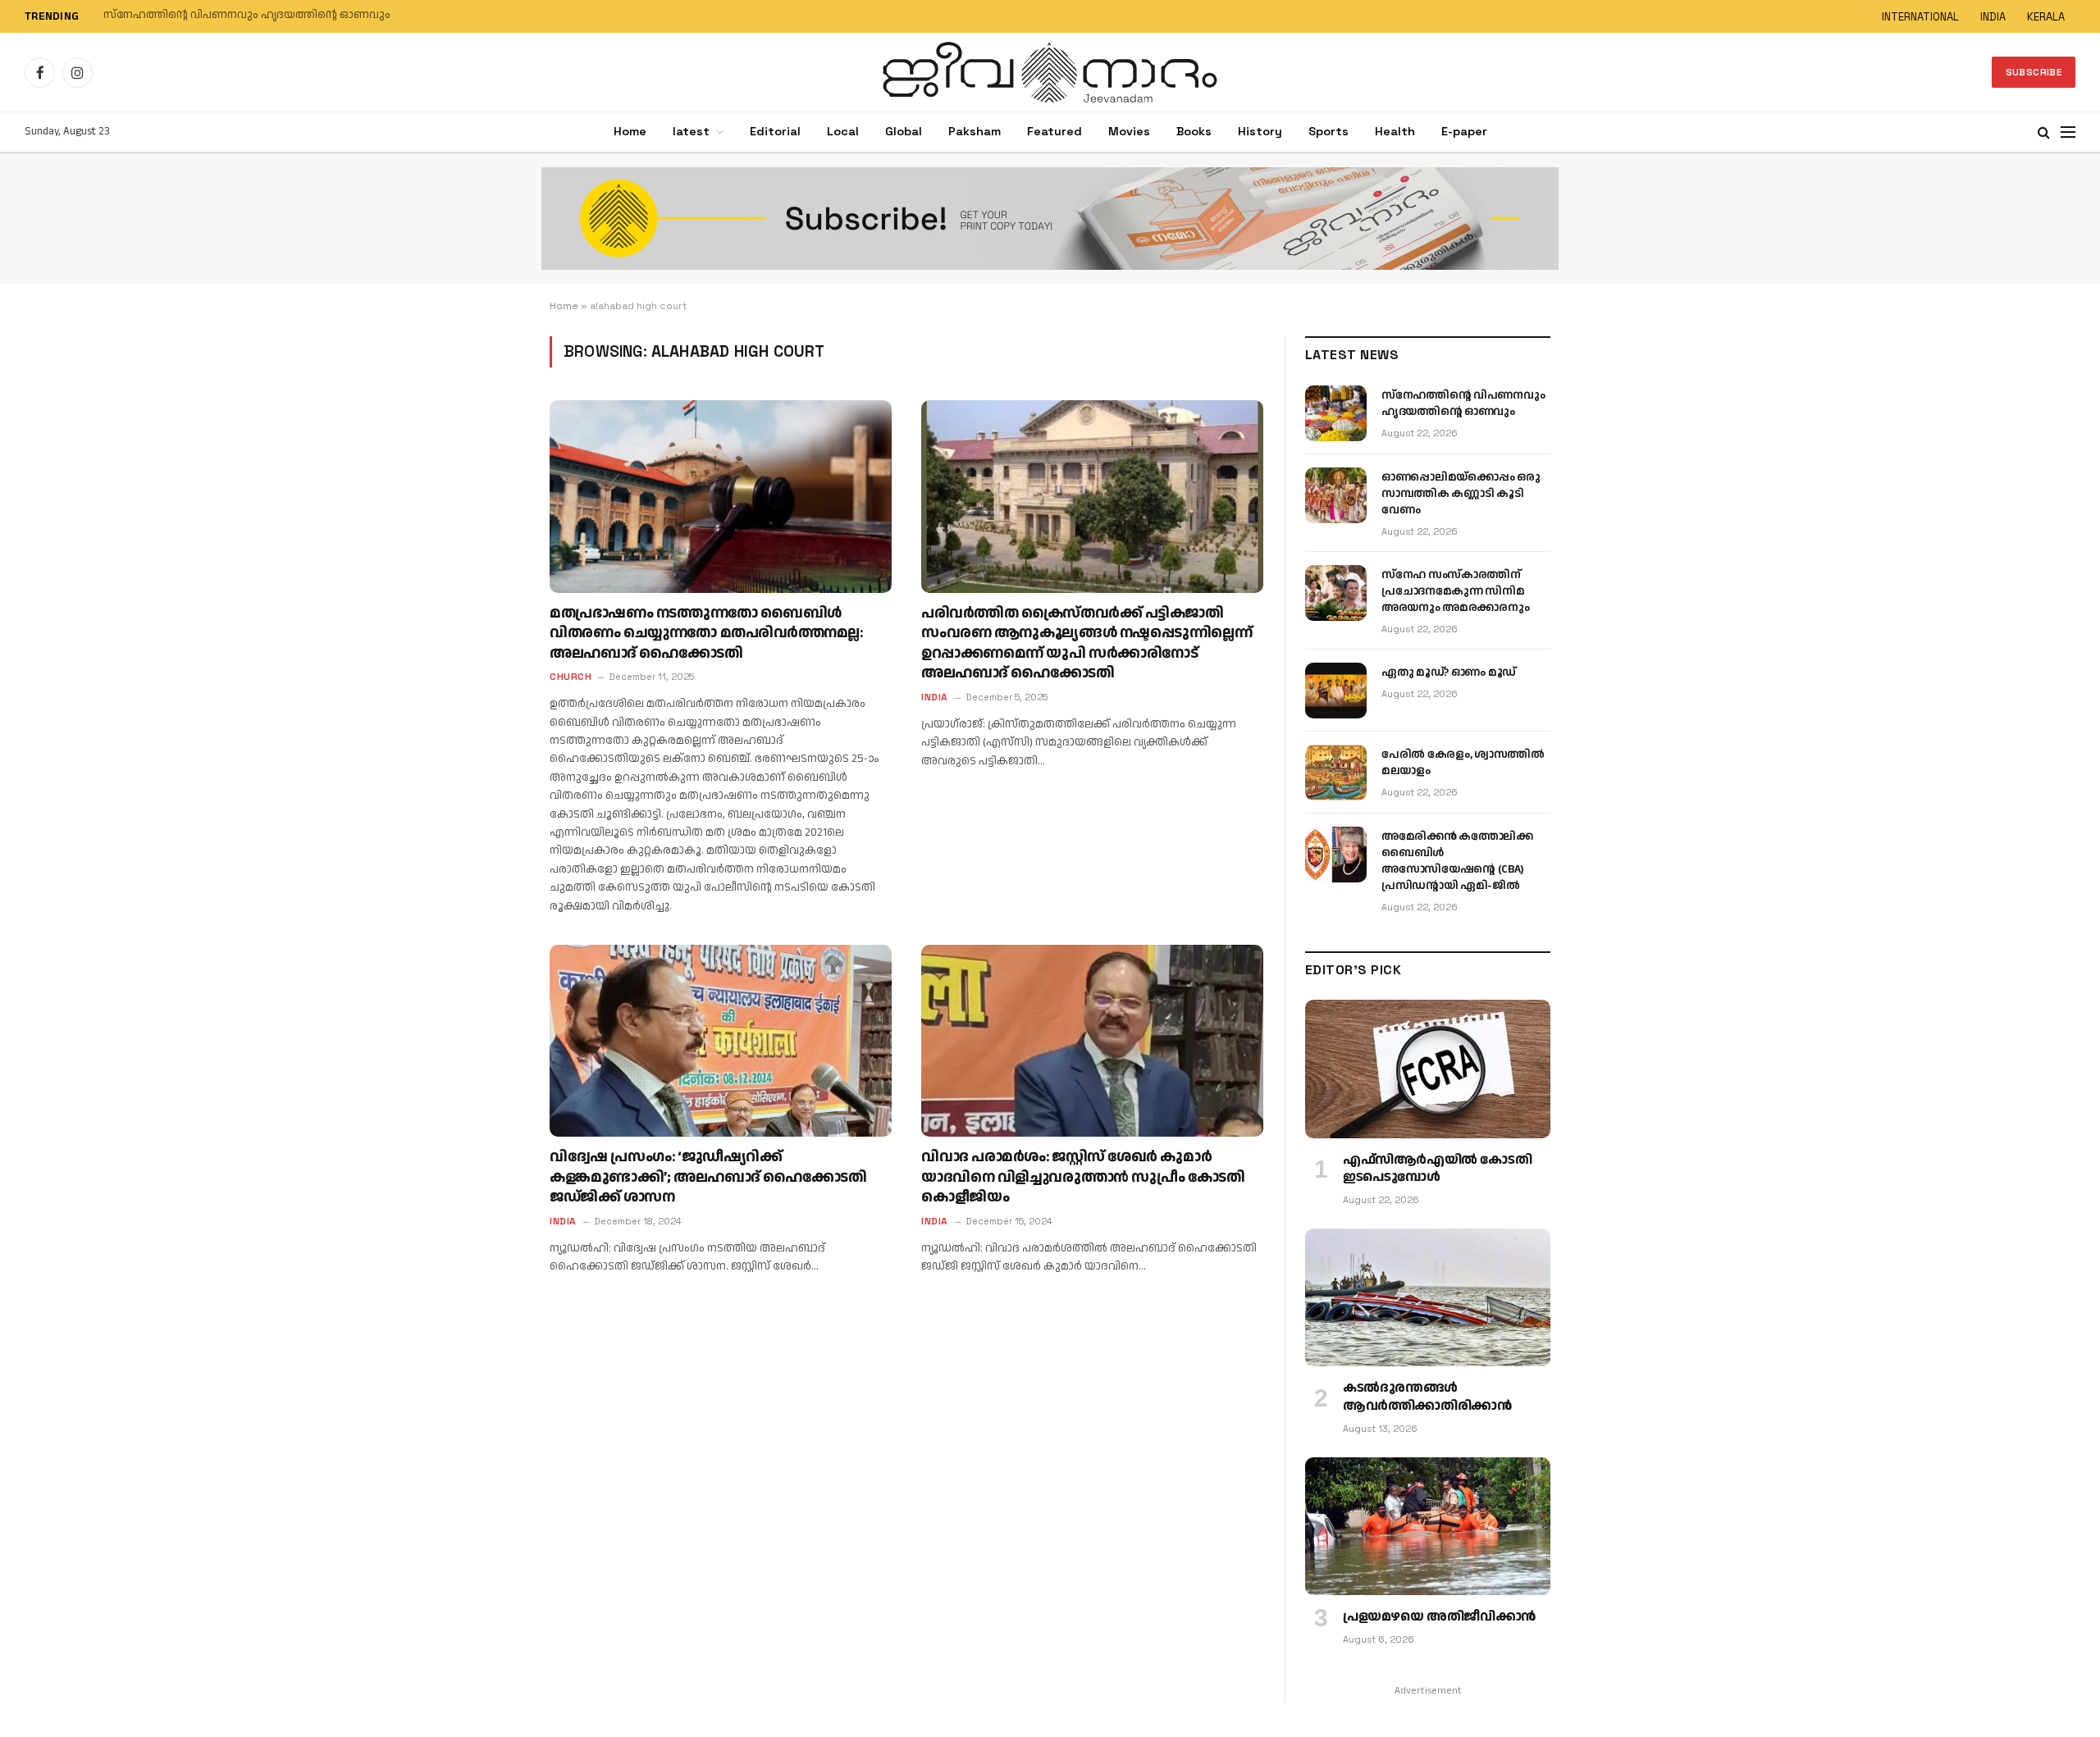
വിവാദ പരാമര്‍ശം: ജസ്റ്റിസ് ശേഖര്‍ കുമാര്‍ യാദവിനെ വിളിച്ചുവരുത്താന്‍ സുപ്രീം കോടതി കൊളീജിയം (1083, 1177)
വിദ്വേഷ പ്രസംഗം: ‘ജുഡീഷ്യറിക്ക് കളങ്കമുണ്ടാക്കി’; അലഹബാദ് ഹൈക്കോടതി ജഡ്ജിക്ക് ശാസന (708, 1177)
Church (571, 677)
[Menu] (2068, 132)
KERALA (2046, 17)
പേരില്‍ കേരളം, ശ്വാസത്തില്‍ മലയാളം (1463, 763)
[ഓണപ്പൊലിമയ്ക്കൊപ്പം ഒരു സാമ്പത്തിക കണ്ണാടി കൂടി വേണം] (1336, 495)
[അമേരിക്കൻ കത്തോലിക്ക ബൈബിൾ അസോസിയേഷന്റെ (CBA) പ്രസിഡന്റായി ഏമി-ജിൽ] (1336, 855)
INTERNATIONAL (1920, 17)
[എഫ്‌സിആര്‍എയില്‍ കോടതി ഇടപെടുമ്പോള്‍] (1428, 1069)
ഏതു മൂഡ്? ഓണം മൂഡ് (1449, 672)
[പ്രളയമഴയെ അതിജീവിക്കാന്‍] (1428, 1526)
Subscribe (2034, 72)
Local (843, 131)
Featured (1055, 131)
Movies (1129, 131)
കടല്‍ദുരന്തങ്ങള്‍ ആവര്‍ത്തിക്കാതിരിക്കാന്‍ (1427, 1397)
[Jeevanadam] (1050, 72)
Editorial (775, 131)
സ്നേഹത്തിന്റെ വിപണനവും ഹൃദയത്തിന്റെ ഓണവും (1463, 403)
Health (1395, 131)
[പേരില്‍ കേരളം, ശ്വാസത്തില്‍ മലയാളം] (1336, 773)
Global (904, 131)
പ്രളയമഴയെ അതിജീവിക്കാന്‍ (1439, 1617)
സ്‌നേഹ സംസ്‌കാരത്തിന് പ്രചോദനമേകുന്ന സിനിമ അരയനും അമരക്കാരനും (1455, 591)
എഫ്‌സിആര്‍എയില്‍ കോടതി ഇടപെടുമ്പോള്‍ (1437, 1169)
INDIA (1993, 17)
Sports (1328, 131)
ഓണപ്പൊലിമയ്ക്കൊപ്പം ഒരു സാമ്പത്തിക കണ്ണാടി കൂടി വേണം (270, 16)
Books (1194, 131)
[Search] (2044, 132)
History (1260, 131)
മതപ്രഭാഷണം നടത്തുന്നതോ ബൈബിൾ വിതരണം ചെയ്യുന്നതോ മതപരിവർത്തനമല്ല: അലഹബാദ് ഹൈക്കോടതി (706, 634)
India (935, 697)
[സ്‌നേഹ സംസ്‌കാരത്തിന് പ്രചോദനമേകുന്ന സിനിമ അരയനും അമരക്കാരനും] (1336, 593)
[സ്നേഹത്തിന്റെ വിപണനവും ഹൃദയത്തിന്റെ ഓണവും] (1336, 413)
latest (691, 131)
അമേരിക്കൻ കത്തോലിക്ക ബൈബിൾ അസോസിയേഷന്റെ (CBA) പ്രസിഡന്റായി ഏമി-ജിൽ (1457, 861)
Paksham (975, 131)
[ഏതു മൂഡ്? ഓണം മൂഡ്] (1336, 691)
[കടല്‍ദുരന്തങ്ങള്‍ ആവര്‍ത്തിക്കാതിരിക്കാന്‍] (1428, 1297)
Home (630, 131)
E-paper (1464, 131)
